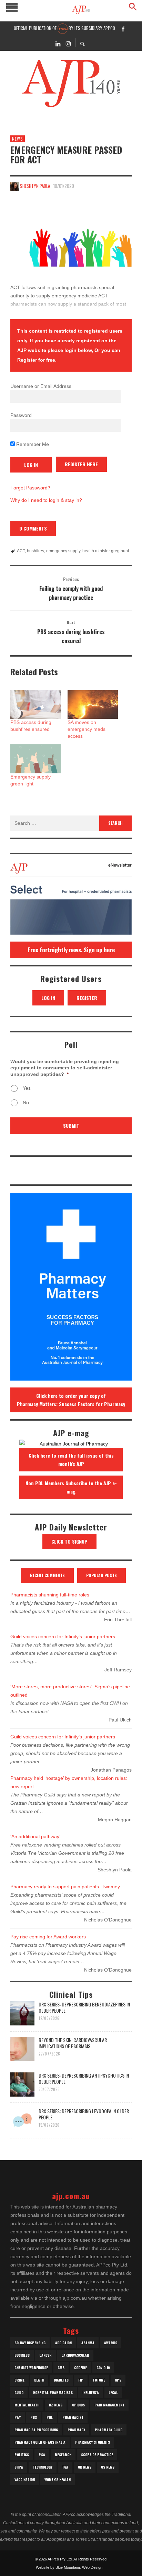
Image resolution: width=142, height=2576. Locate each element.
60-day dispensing (30, 2343)
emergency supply (63, 551)
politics (22, 2455)
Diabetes (61, 2380)
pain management (109, 2405)
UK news (85, 2467)
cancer (45, 2355)
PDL (50, 2417)
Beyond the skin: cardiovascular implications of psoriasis (73, 2043)
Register (87, 998)
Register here (81, 464)
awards (111, 2343)
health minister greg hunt (106, 551)
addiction (63, 2343)
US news (108, 2467)
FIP (81, 2380)
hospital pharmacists (53, 2392)
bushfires (35, 551)
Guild (19, 2392)
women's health (58, 2479)
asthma (88, 2343)
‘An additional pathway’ (35, 1836)
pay (18, 2417)
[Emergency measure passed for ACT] (71, 235)
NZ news (56, 2405)
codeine (80, 2368)
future (99, 2380)
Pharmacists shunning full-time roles (50, 1595)
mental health (27, 2405)
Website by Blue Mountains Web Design (69, 2567)
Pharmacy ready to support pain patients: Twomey (65, 1887)
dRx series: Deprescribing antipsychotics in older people (84, 2078)
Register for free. (37, 360)
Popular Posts (102, 1575)
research (63, 2455)
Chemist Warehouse (31, 2368)
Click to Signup (69, 1541)
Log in (48, 998)
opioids (78, 2405)
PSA (42, 2455)
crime (19, 2380)
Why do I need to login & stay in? (46, 500)
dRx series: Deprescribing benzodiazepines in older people (84, 2007)
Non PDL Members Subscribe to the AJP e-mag (71, 1487)
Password (21, 415)
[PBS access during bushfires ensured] (35, 704)
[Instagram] (68, 43)
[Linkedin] (58, 43)
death (39, 2380)
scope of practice (97, 2455)
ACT (21, 551)
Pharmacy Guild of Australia (40, 2442)
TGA (65, 2467)
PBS (34, 2417)
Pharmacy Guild (109, 2430)
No (26, 1103)
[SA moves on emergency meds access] (93, 704)
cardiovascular (75, 2355)
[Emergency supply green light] (35, 759)
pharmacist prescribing (36, 2430)
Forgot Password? (30, 488)
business (22, 2355)
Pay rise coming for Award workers (48, 1937)
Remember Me (32, 444)
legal (113, 2392)
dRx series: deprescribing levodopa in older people (84, 2114)
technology (43, 2467)
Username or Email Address (41, 386)
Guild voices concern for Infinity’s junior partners (63, 1637)
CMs (61, 2368)
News (18, 139)
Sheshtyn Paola (35, 186)
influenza (91, 2392)
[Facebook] (123, 29)
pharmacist (73, 2417)
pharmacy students (93, 2442)
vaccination (25, 2479)
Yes (27, 1088)
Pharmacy (76, 2430)
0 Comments (33, 528)
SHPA (19, 2467)
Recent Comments (47, 1575)
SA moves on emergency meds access (87, 729)
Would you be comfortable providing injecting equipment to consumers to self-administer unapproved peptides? (65, 1068)
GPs (118, 2380)
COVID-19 (103, 2368)
